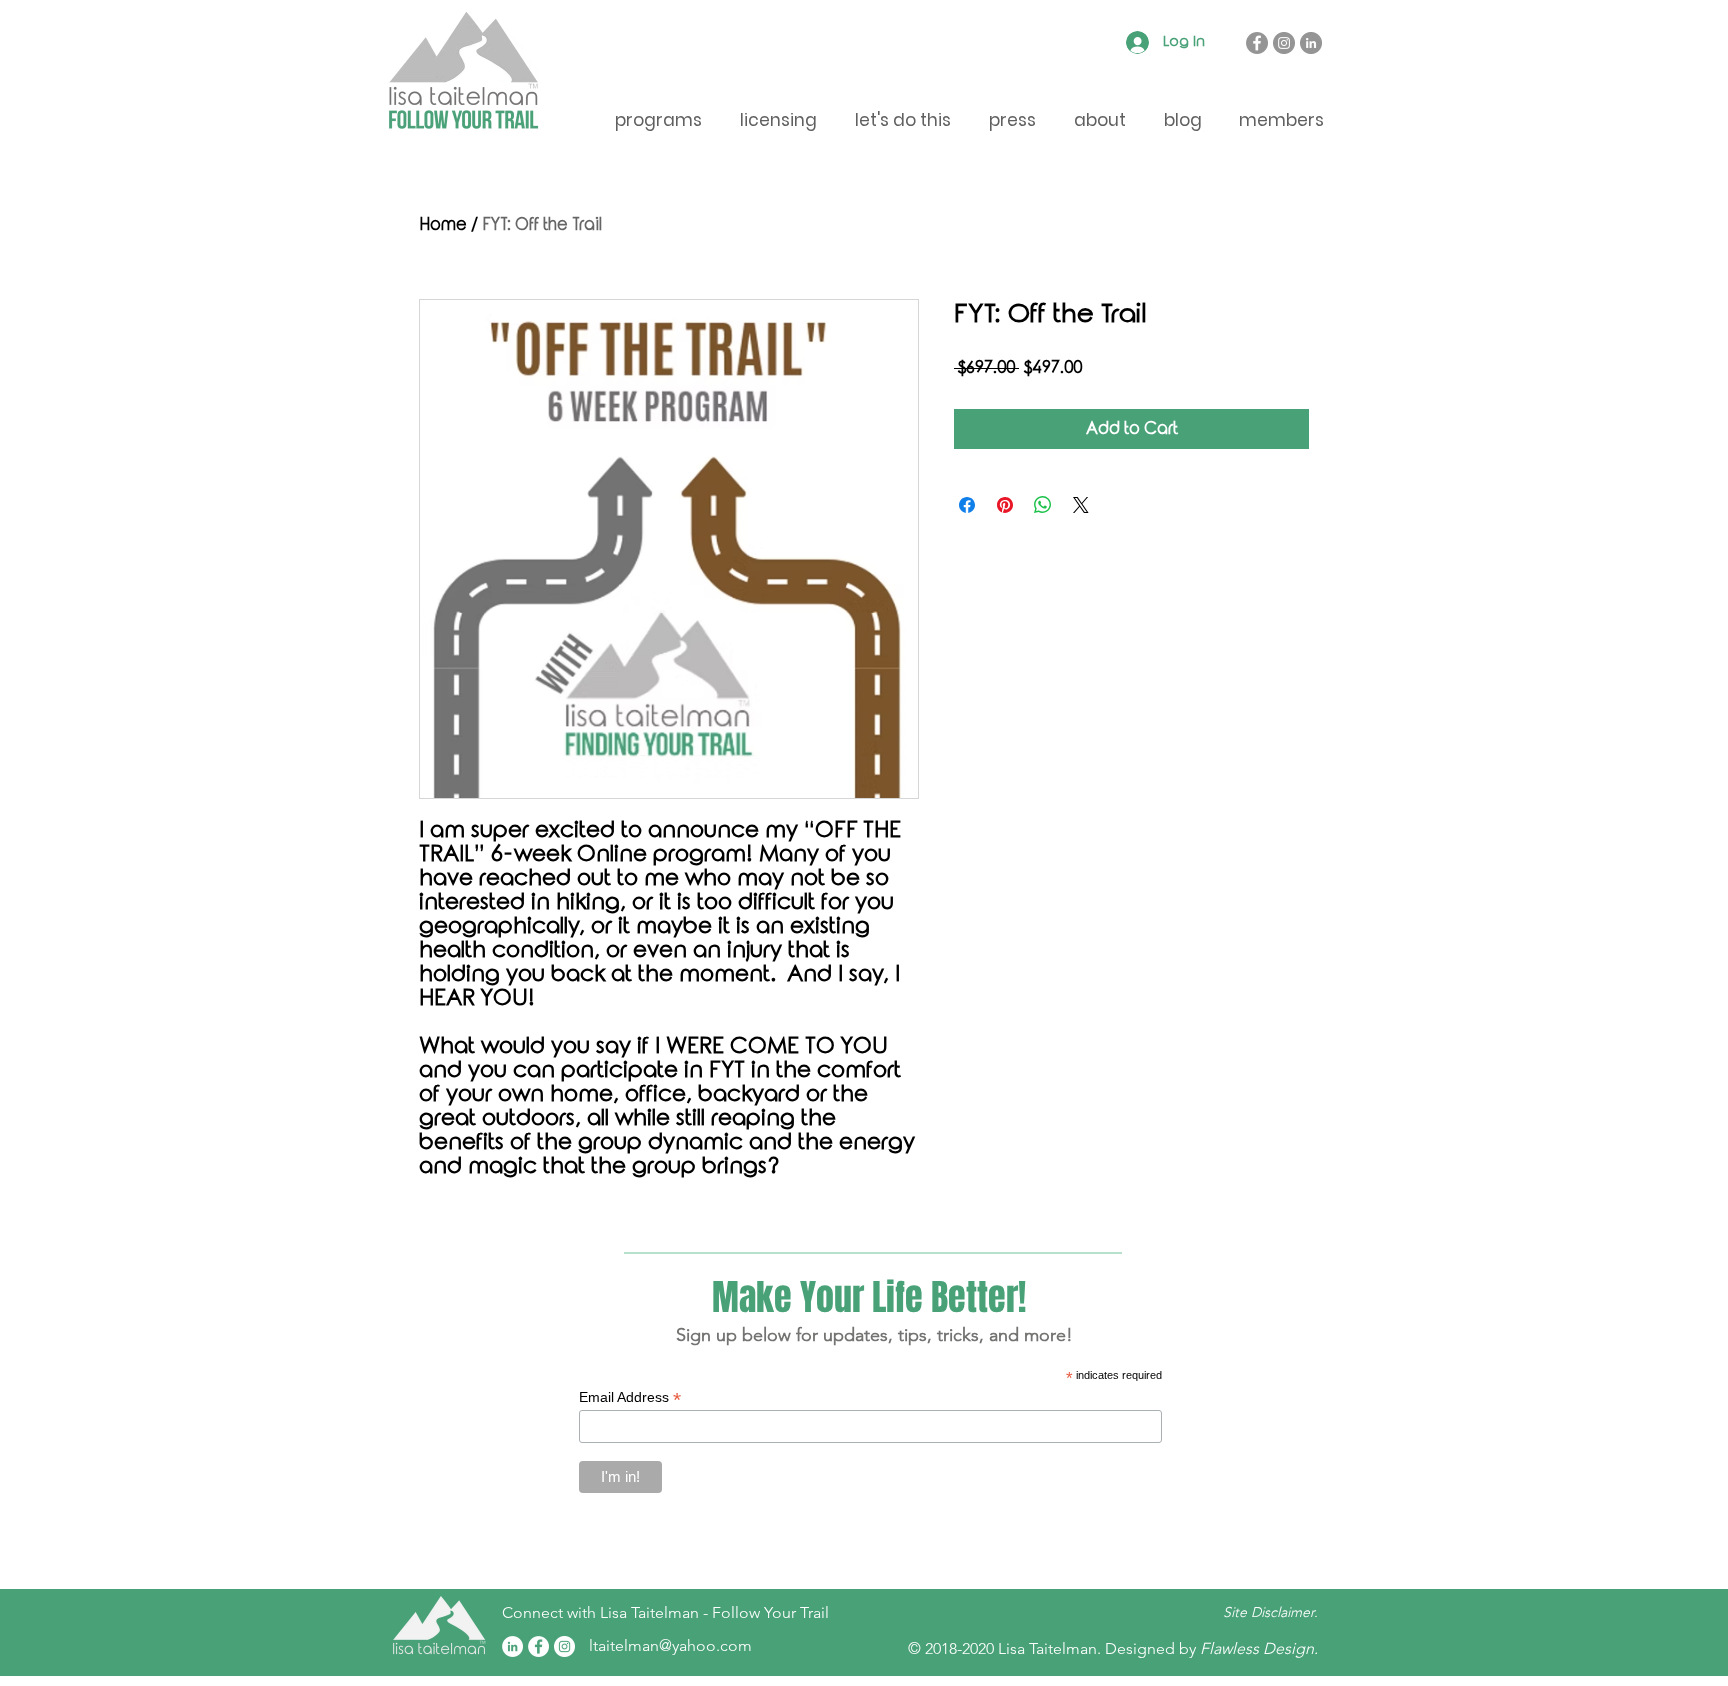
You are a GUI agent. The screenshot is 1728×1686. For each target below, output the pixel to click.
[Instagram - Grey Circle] (1284, 43)
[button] (1281, 120)
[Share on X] (1081, 505)
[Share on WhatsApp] (1043, 505)
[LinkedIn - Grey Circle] (1311, 43)
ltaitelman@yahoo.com (670, 1645)
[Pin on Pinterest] (1005, 505)
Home (443, 224)
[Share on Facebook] (967, 505)
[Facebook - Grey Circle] (1257, 43)
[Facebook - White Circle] (538, 1646)
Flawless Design (1257, 1648)
